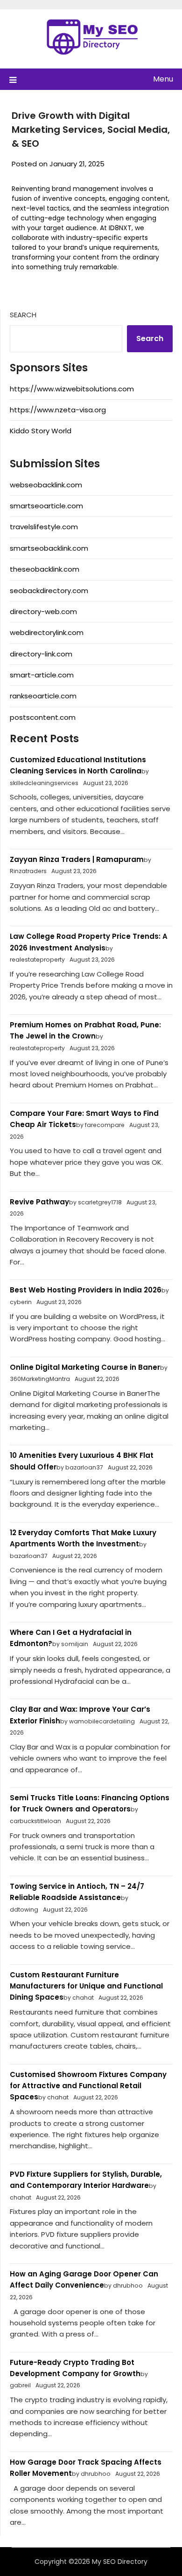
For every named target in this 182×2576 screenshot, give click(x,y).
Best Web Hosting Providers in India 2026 (86, 1290)
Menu (163, 79)
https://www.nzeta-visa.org (58, 410)
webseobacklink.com (46, 485)
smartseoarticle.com (46, 506)
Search (23, 315)
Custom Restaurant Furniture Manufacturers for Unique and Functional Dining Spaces (86, 1986)
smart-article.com (42, 675)
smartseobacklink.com (49, 548)
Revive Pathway (39, 1202)
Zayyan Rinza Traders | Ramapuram (77, 859)
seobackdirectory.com (49, 591)
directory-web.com (43, 612)
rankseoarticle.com (43, 696)
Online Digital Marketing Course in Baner (85, 1367)
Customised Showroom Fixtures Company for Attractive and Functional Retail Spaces (88, 2086)
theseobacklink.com (45, 569)
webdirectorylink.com (47, 632)
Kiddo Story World (41, 431)
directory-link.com (41, 654)
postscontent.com (43, 717)
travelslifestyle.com (44, 527)
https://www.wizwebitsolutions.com (72, 389)
